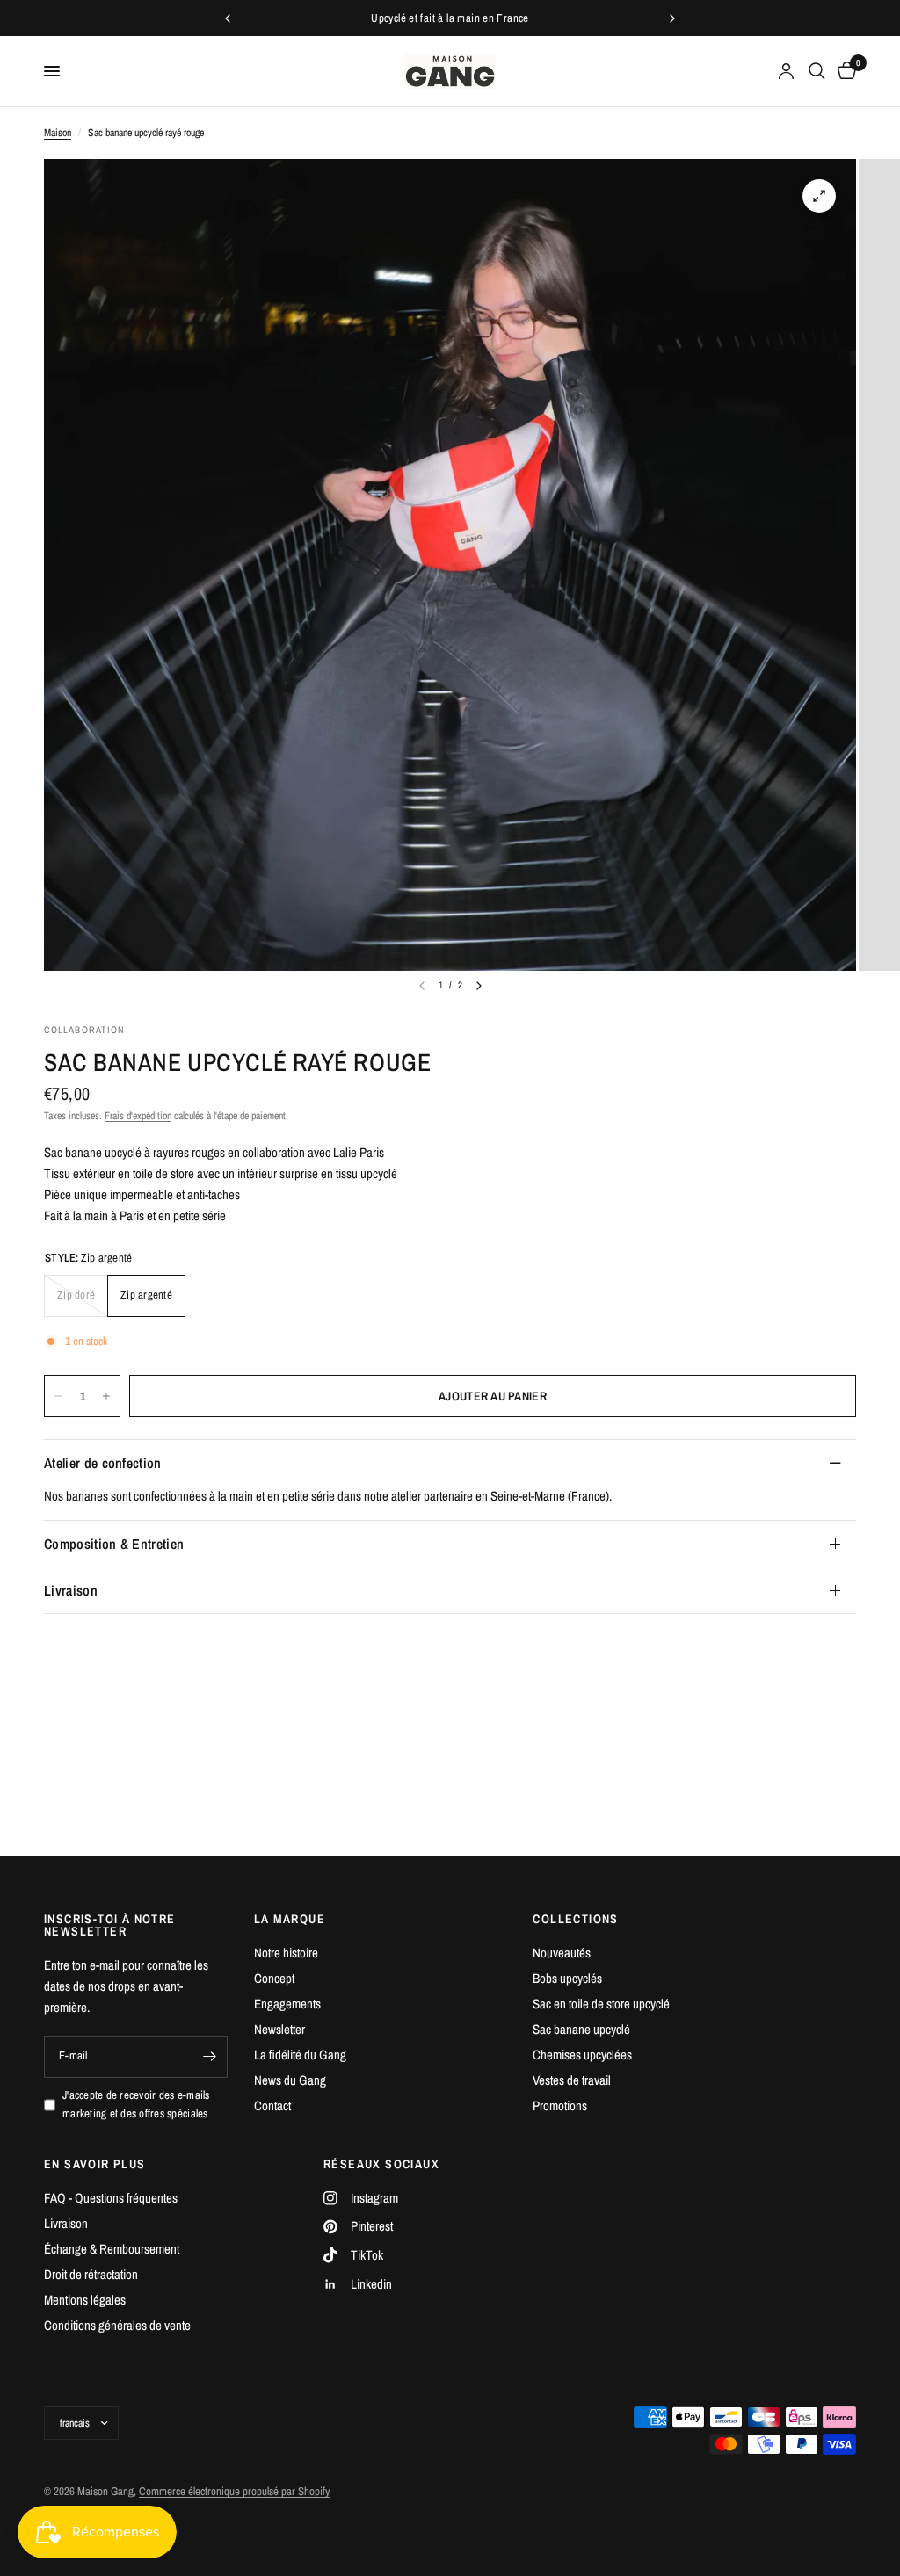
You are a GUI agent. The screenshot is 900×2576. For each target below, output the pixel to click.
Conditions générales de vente (117, 2325)
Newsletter (279, 2029)
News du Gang (290, 2080)
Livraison (71, 1590)
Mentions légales (85, 2300)
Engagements (287, 2004)
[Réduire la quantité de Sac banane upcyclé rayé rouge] (58, 1396)
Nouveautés (562, 1953)
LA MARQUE (290, 1919)
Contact (272, 2106)
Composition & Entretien (114, 1544)
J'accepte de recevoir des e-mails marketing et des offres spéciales (136, 2104)
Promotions (560, 2106)
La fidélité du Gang (300, 2055)
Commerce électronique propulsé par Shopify (234, 2491)
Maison (58, 133)
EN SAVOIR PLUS (95, 2164)
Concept (274, 1978)
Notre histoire (286, 1953)
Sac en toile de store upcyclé (601, 2004)
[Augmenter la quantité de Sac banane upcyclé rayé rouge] (106, 1396)
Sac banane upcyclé (581, 2029)
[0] (844, 71)
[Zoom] (819, 196)
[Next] (479, 986)
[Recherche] (817, 71)
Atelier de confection (103, 1463)
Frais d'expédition (138, 1116)
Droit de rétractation (91, 2274)
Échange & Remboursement (112, 2249)
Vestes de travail (572, 2080)
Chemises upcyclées (582, 2055)
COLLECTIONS (575, 1919)
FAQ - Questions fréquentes (111, 2198)
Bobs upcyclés (567, 1978)
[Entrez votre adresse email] (210, 2057)
